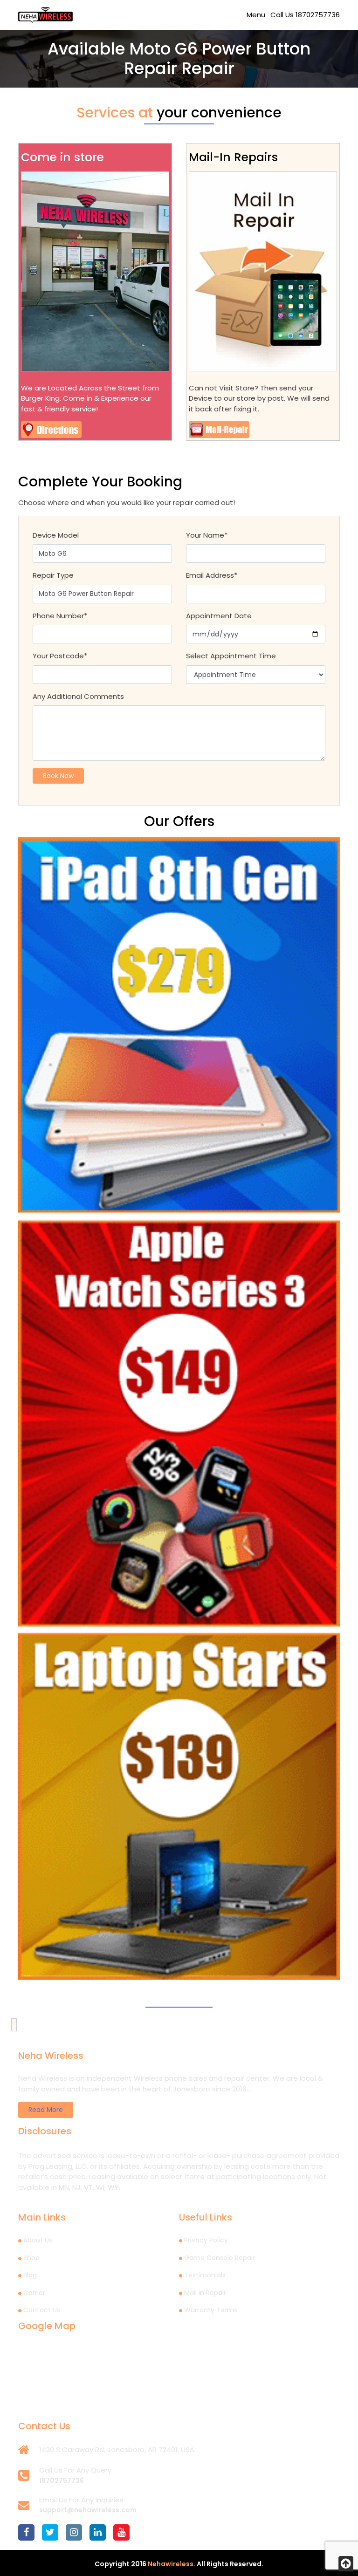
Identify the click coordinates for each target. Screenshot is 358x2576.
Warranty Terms (211, 2310)
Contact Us (42, 2310)
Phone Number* (60, 616)
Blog (30, 2275)
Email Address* (212, 575)
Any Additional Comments (78, 696)
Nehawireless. (172, 2564)
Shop (31, 2258)
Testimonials (205, 2275)
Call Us (305, 15)
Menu (256, 15)
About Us (38, 2240)
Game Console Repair (220, 2258)
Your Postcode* (60, 656)
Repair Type (53, 575)
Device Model (56, 535)
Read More (46, 2110)
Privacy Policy (206, 2240)
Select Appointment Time (231, 656)
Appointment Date (219, 616)
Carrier (34, 2293)
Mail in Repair (205, 2293)
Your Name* (207, 535)
